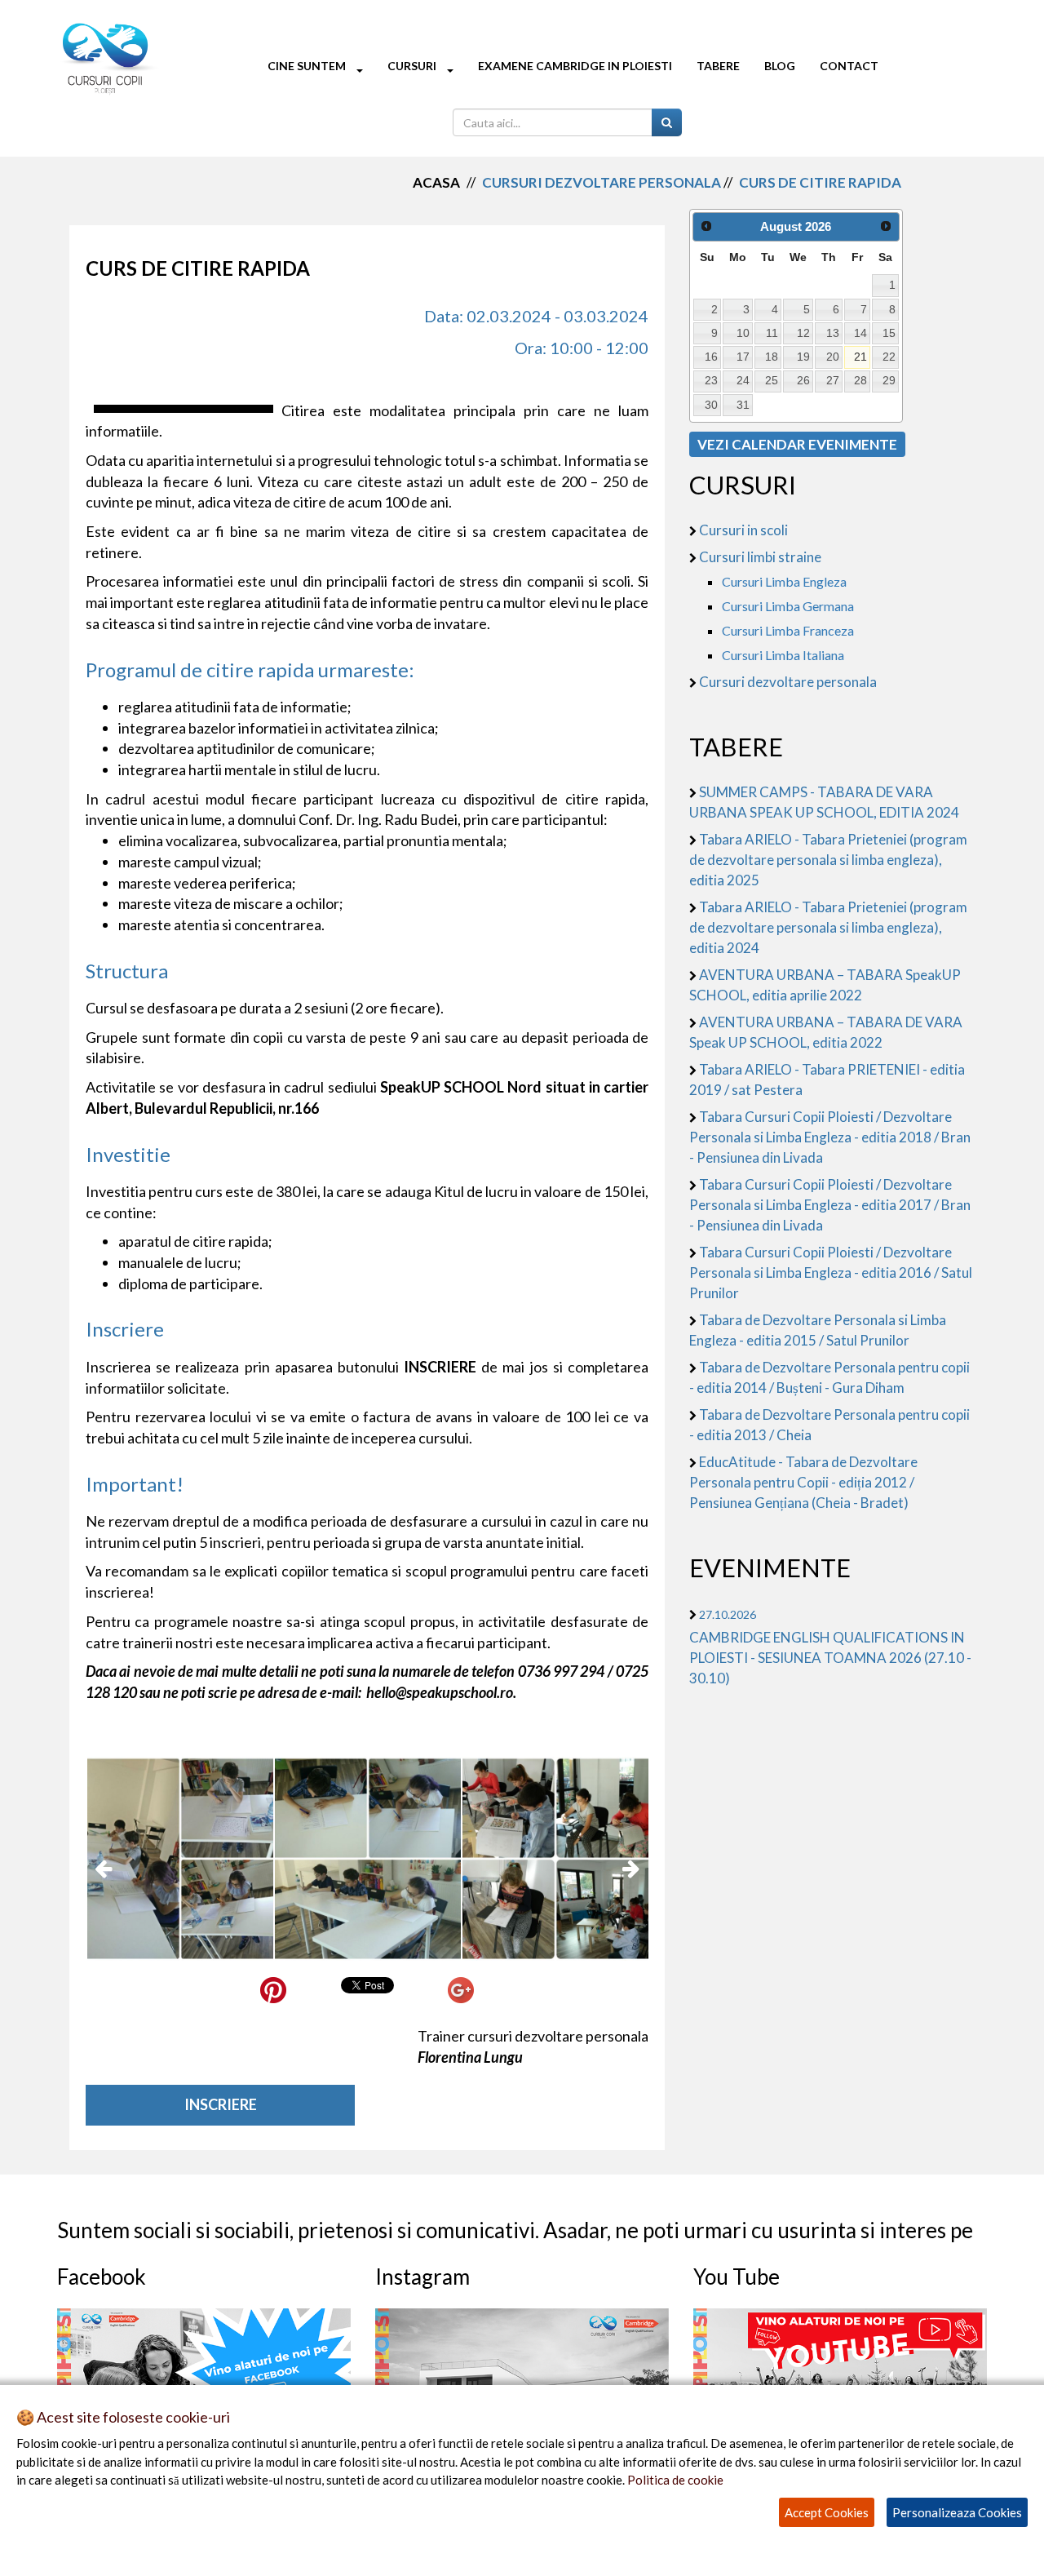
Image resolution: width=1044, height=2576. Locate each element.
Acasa (436, 182)
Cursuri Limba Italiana (783, 655)
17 (743, 357)
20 (833, 357)
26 (803, 380)
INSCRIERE (221, 2104)
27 (833, 380)
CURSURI (413, 66)
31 (743, 405)
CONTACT (849, 66)
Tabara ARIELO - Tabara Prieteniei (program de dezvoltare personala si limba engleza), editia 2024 (828, 927)
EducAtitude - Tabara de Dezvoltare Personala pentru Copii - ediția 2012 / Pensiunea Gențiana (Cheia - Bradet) (803, 1482)
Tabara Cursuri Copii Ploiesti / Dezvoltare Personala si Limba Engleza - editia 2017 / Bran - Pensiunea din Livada (830, 1205)
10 (743, 333)
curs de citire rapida (820, 182)
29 (889, 380)
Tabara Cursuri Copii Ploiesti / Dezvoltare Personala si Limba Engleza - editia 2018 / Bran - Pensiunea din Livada (830, 1137)
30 (711, 405)
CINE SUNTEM (308, 66)
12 (803, 333)
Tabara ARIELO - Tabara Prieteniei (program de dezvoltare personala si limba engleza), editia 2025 (828, 860)
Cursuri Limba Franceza (788, 630)
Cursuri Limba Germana (788, 606)
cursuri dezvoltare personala (602, 182)
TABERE (718, 66)
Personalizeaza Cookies (957, 2512)
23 (711, 380)
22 (889, 357)
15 (889, 333)
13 (833, 333)
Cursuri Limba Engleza (784, 581)
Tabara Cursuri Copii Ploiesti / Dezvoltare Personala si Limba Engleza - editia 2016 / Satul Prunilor (831, 1272)
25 (772, 380)
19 (803, 357)
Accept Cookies (827, 2512)
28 (860, 380)
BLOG (780, 66)
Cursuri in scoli (743, 530)
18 (772, 357)
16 (711, 357)
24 (743, 380)
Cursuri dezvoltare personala (788, 682)
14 (860, 333)
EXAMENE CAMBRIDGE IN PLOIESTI (575, 66)
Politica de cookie (675, 2480)
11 (772, 333)
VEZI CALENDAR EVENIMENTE (797, 444)
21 (860, 357)
